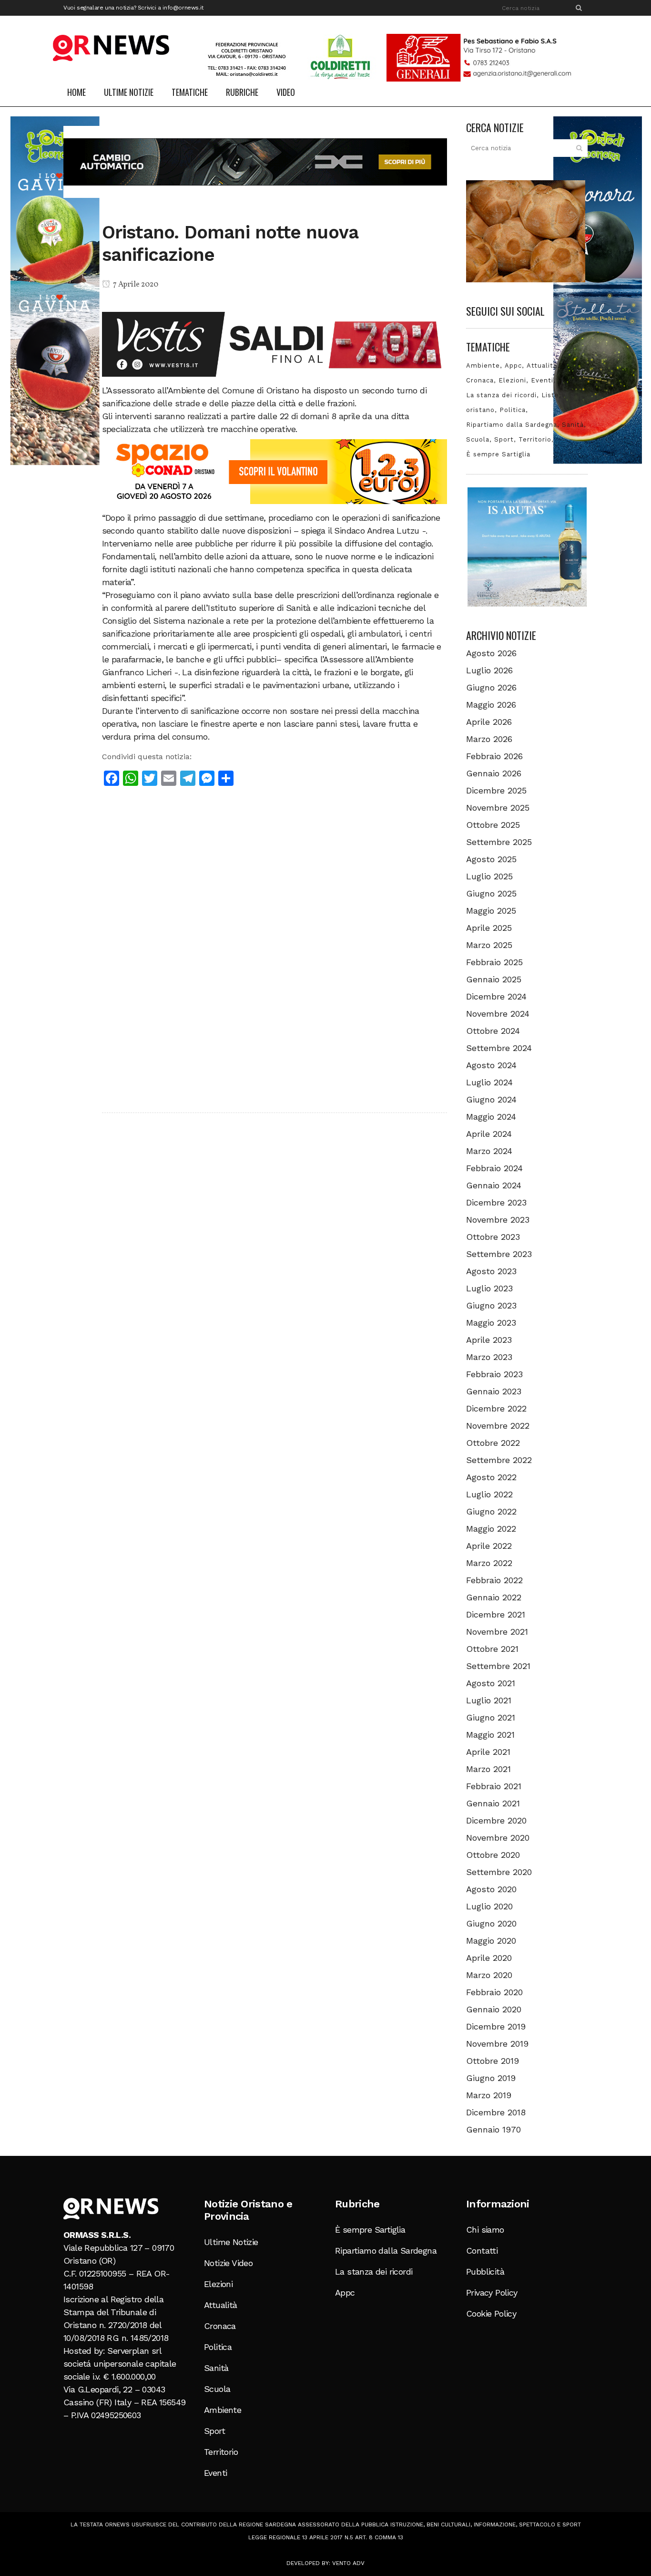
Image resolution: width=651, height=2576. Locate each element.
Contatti (482, 2251)
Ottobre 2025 (493, 825)
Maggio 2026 (491, 705)
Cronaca (480, 380)
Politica (513, 410)
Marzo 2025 (489, 945)
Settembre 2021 (498, 1666)
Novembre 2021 (497, 1632)
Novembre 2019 (497, 2044)
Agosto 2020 (491, 1889)
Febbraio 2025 (494, 962)
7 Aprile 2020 (135, 285)
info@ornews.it (183, 8)
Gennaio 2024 (494, 1185)
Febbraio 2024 (494, 1168)
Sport (504, 439)
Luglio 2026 (489, 670)
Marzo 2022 (489, 1563)
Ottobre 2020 (493, 1855)
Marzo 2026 (489, 739)
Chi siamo (485, 2230)
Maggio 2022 (491, 1529)
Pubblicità (485, 2272)
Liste (550, 395)
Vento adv (348, 2563)
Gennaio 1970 (493, 2129)
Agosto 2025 (491, 859)
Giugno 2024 (491, 1099)
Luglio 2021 (489, 1700)
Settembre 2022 (499, 1460)
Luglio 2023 (489, 1288)
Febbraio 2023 (494, 1374)
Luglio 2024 (489, 1082)
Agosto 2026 (491, 653)
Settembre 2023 (499, 1254)
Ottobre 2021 (492, 1649)
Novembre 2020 (498, 1838)
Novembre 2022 (498, 1426)
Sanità (573, 425)
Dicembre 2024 (496, 996)
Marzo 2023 (489, 1357)
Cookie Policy (491, 2313)
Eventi (542, 380)
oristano (480, 410)
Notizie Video (228, 2263)
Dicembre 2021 (496, 1614)
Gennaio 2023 (494, 1391)
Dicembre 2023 (496, 1202)
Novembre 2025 (498, 808)
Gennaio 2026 (494, 773)
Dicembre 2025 (496, 790)
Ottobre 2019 (493, 2061)
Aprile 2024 (489, 1134)
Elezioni (512, 380)
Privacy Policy (492, 2293)
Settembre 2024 (499, 1048)
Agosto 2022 (491, 1477)
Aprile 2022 (489, 1546)
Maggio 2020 (491, 1941)
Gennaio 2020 (494, 2009)
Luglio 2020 (489, 1906)
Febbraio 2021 (494, 1786)
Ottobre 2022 (493, 1443)
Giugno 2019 (491, 2078)
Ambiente (483, 366)
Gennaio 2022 (494, 1597)
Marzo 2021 (488, 1769)
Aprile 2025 (489, 928)
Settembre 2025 (499, 842)
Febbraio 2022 (494, 1580)
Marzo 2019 (489, 2095)
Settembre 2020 (499, 1872)
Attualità (542, 366)
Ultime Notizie (231, 2242)
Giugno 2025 (491, 893)
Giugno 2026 (491, 687)
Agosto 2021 (491, 1683)
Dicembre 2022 (496, 1408)
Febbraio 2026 (494, 756)
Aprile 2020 (489, 1958)
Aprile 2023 (489, 1340)
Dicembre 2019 (496, 2026)
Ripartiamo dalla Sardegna (512, 425)
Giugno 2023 (491, 1305)
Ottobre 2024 (493, 1031)
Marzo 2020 (489, 1975)
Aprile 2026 (489, 722)
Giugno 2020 (491, 1923)
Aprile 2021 (488, 1752)
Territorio (535, 439)
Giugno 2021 (491, 1717)
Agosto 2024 (491, 1065)
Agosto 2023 (491, 1271)
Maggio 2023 (491, 1323)
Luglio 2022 (489, 1494)
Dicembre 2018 (496, 2112)
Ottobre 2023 (493, 1237)
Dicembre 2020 (496, 1820)
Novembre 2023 (498, 1220)
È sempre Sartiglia (498, 454)
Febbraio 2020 (494, 1992)
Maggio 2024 (491, 1117)
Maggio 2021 (490, 1735)
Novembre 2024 (498, 1014)
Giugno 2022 (491, 1511)
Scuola (478, 439)
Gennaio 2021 (493, 1803)
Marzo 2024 (489, 1151)
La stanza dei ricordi (501, 395)
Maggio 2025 (491, 911)
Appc (513, 366)
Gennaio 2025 (494, 979)
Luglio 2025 (489, 876)
